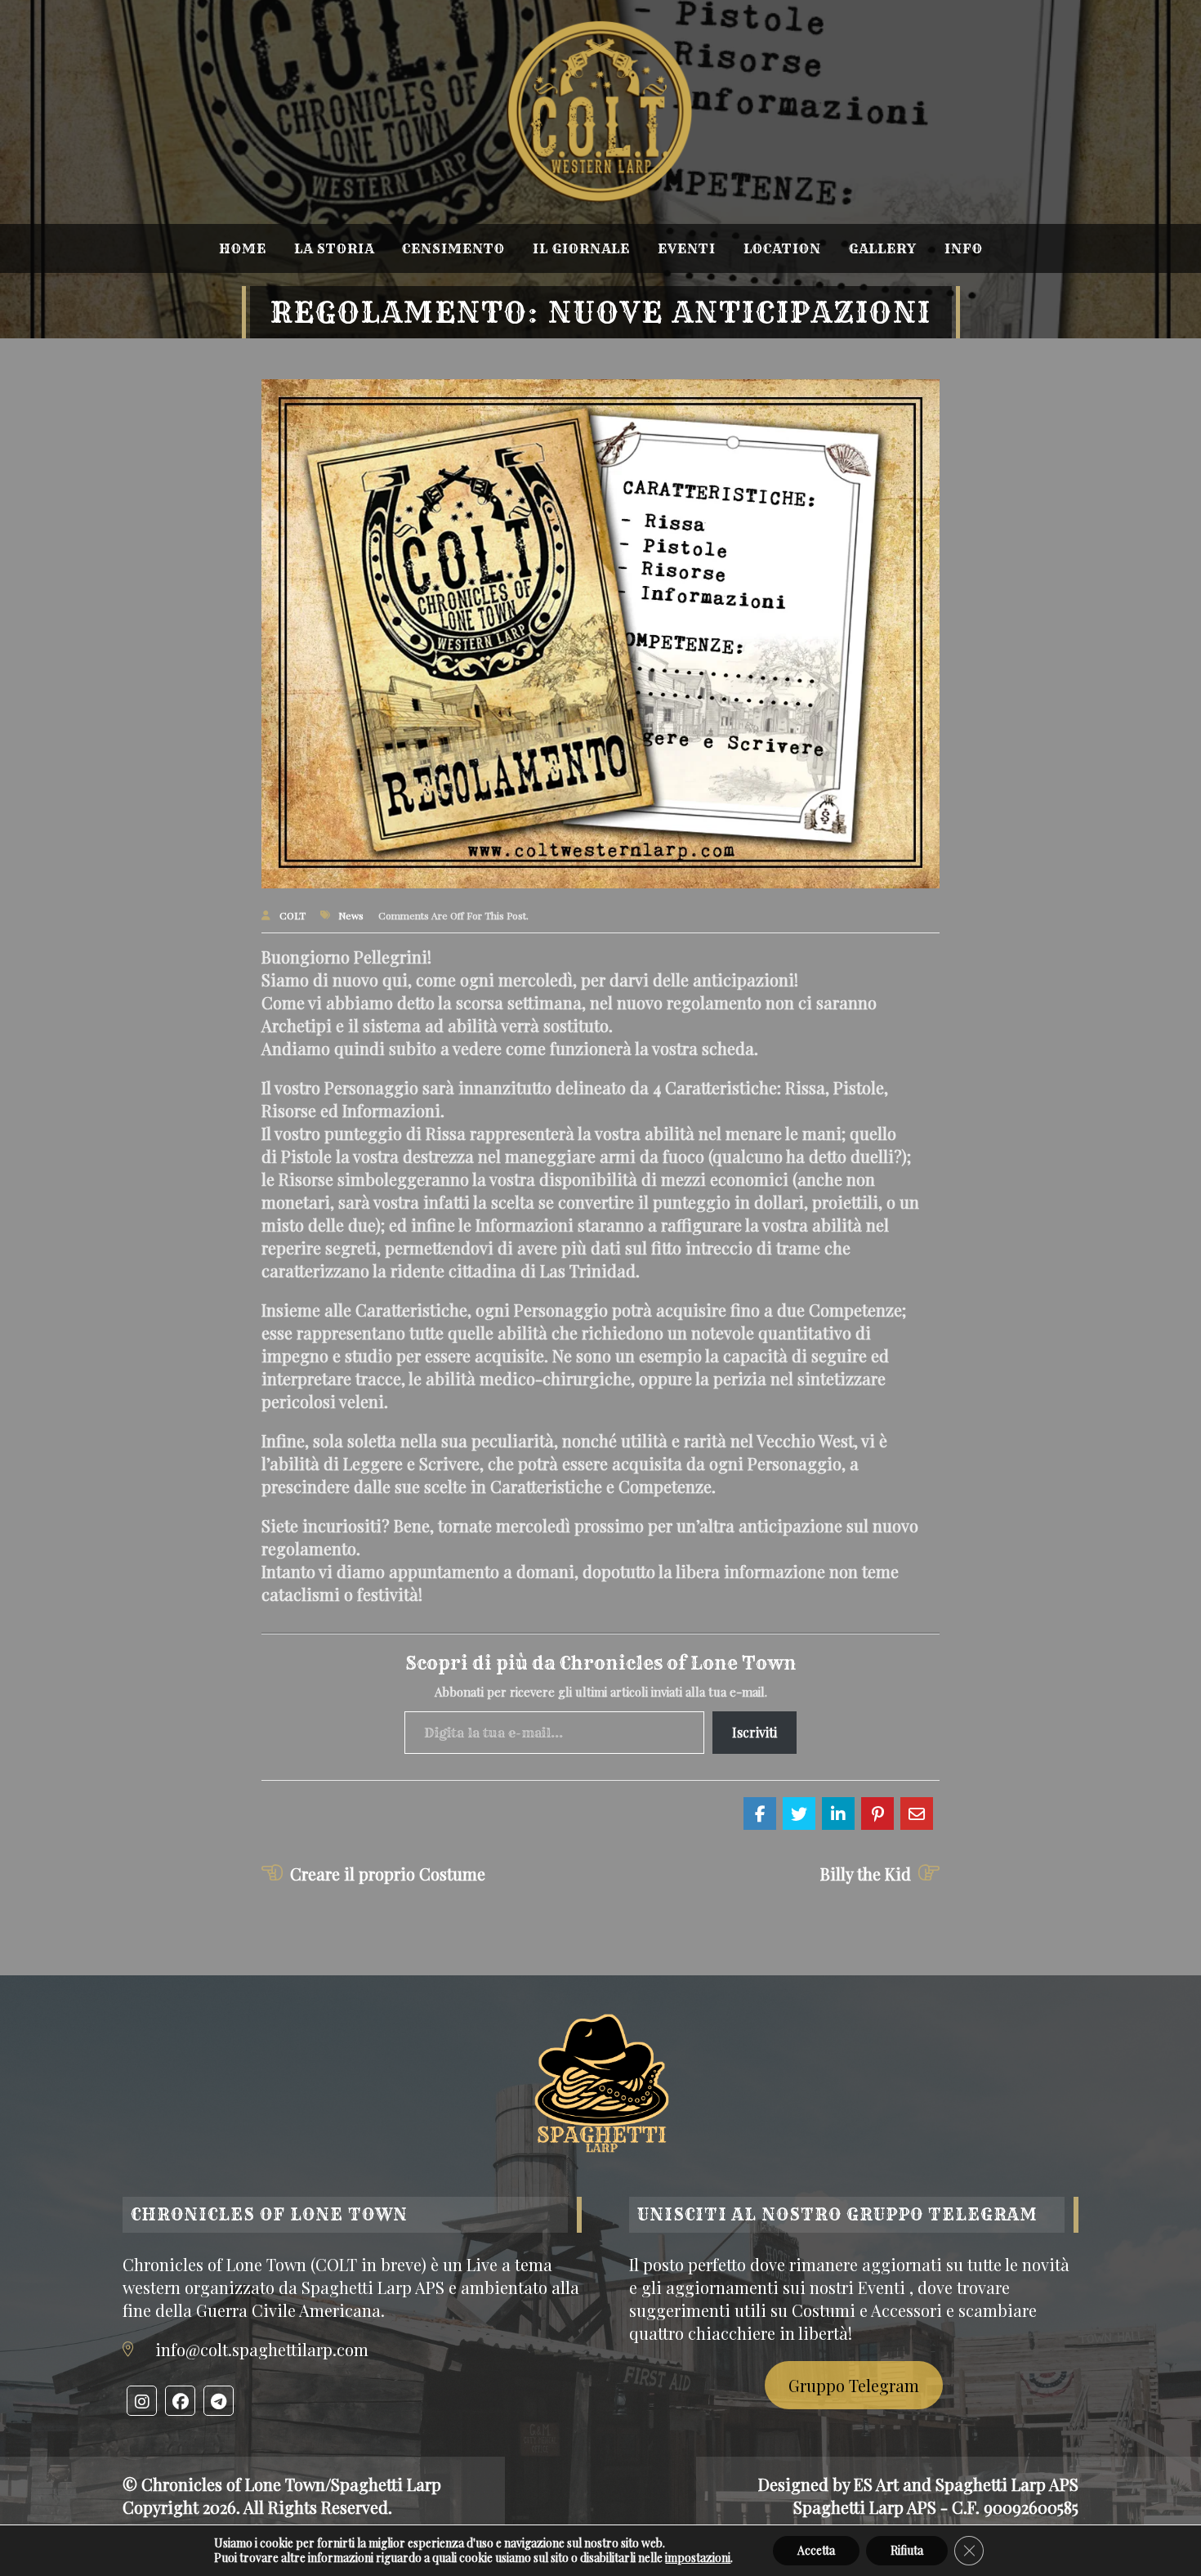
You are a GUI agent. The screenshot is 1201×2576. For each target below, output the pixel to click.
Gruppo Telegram (854, 2385)
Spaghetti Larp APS (1007, 2484)
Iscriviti (755, 1732)
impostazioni (698, 2558)
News (351, 915)
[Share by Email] (917, 1813)
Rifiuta (907, 2550)
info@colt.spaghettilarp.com (262, 2349)
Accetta (816, 2550)
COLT (292, 915)
